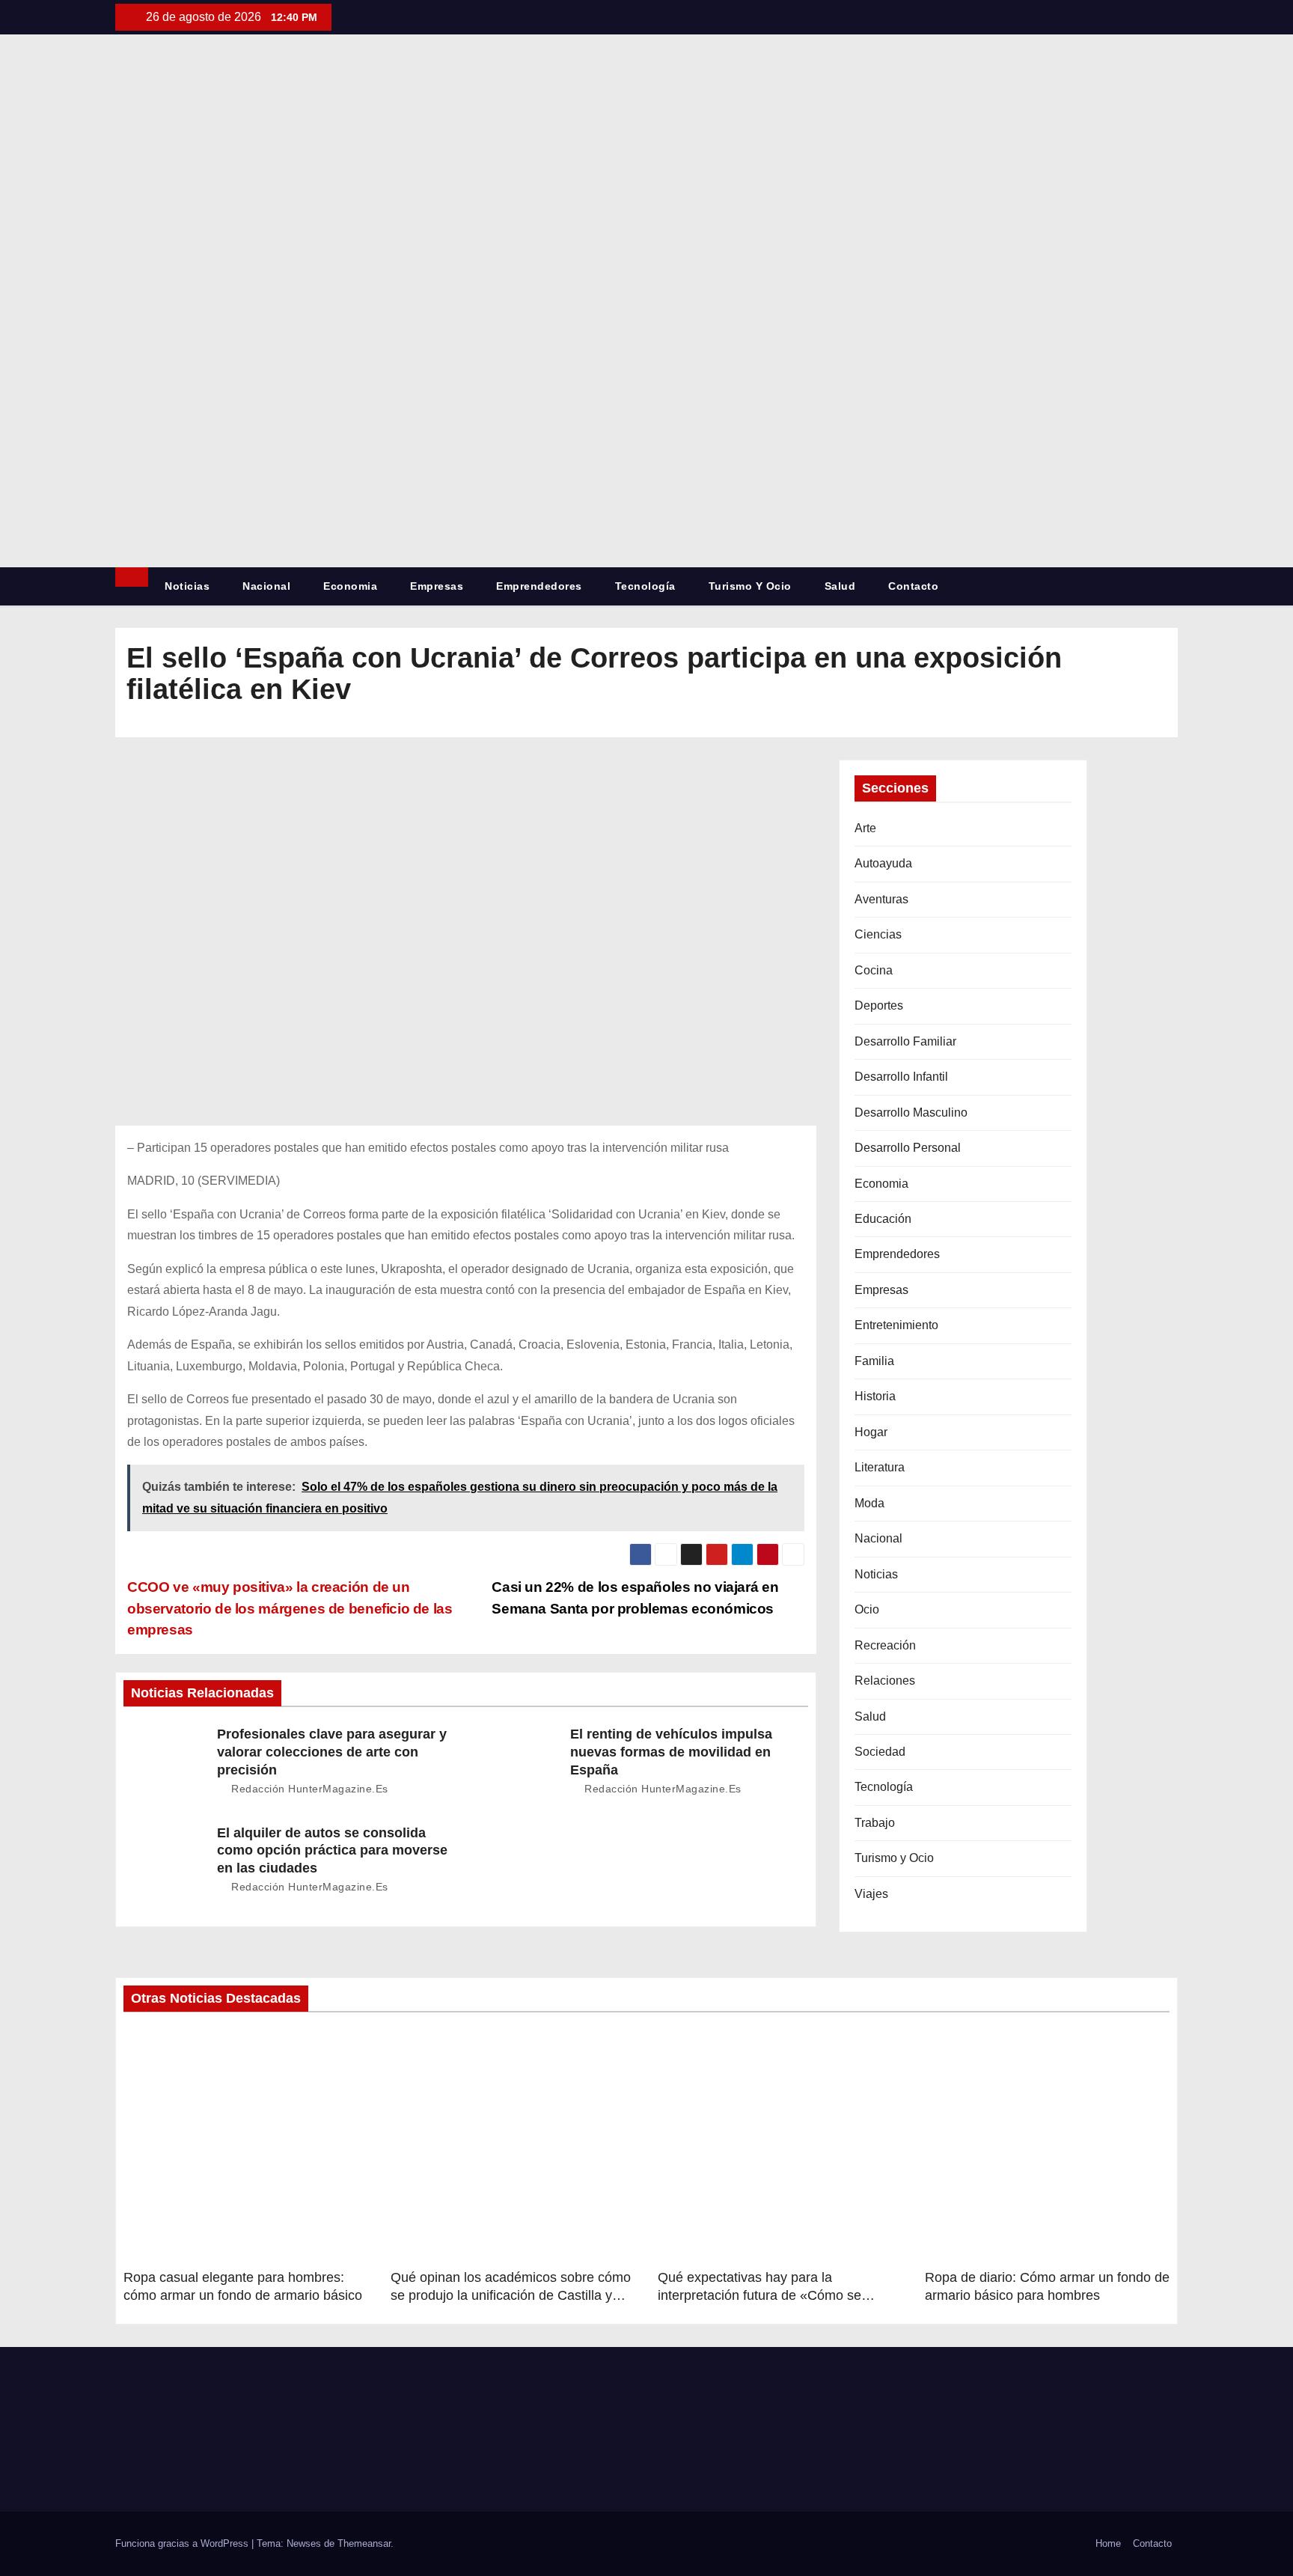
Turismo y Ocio (750, 586)
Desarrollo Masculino (911, 1112)
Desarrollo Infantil (901, 1077)
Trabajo (875, 1823)
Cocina (874, 970)
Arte (865, 828)
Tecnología (645, 586)
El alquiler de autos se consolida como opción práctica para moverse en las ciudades (332, 1851)
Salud (840, 586)
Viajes (871, 1894)
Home (1108, 2543)
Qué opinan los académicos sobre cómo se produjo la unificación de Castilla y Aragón (511, 2295)
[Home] (132, 577)
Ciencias (878, 934)
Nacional (266, 586)
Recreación (885, 1645)
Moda (869, 1503)
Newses (304, 2543)
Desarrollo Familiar (905, 1041)
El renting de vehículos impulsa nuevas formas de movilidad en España (671, 1752)
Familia (874, 1361)
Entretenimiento (896, 1325)
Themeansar (364, 2543)
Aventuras (881, 899)
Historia (875, 1396)
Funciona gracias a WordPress (183, 2543)
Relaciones (885, 1681)
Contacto (913, 586)
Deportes (879, 1005)
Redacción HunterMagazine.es (308, 1789)
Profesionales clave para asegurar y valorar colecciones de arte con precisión (332, 1752)
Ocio (867, 1609)
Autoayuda (883, 863)
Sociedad (880, 1752)
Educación (883, 1219)
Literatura (880, 1467)
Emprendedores (539, 586)
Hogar (871, 1432)
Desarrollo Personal (908, 1148)
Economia (350, 586)
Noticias (187, 586)
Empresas (437, 586)
